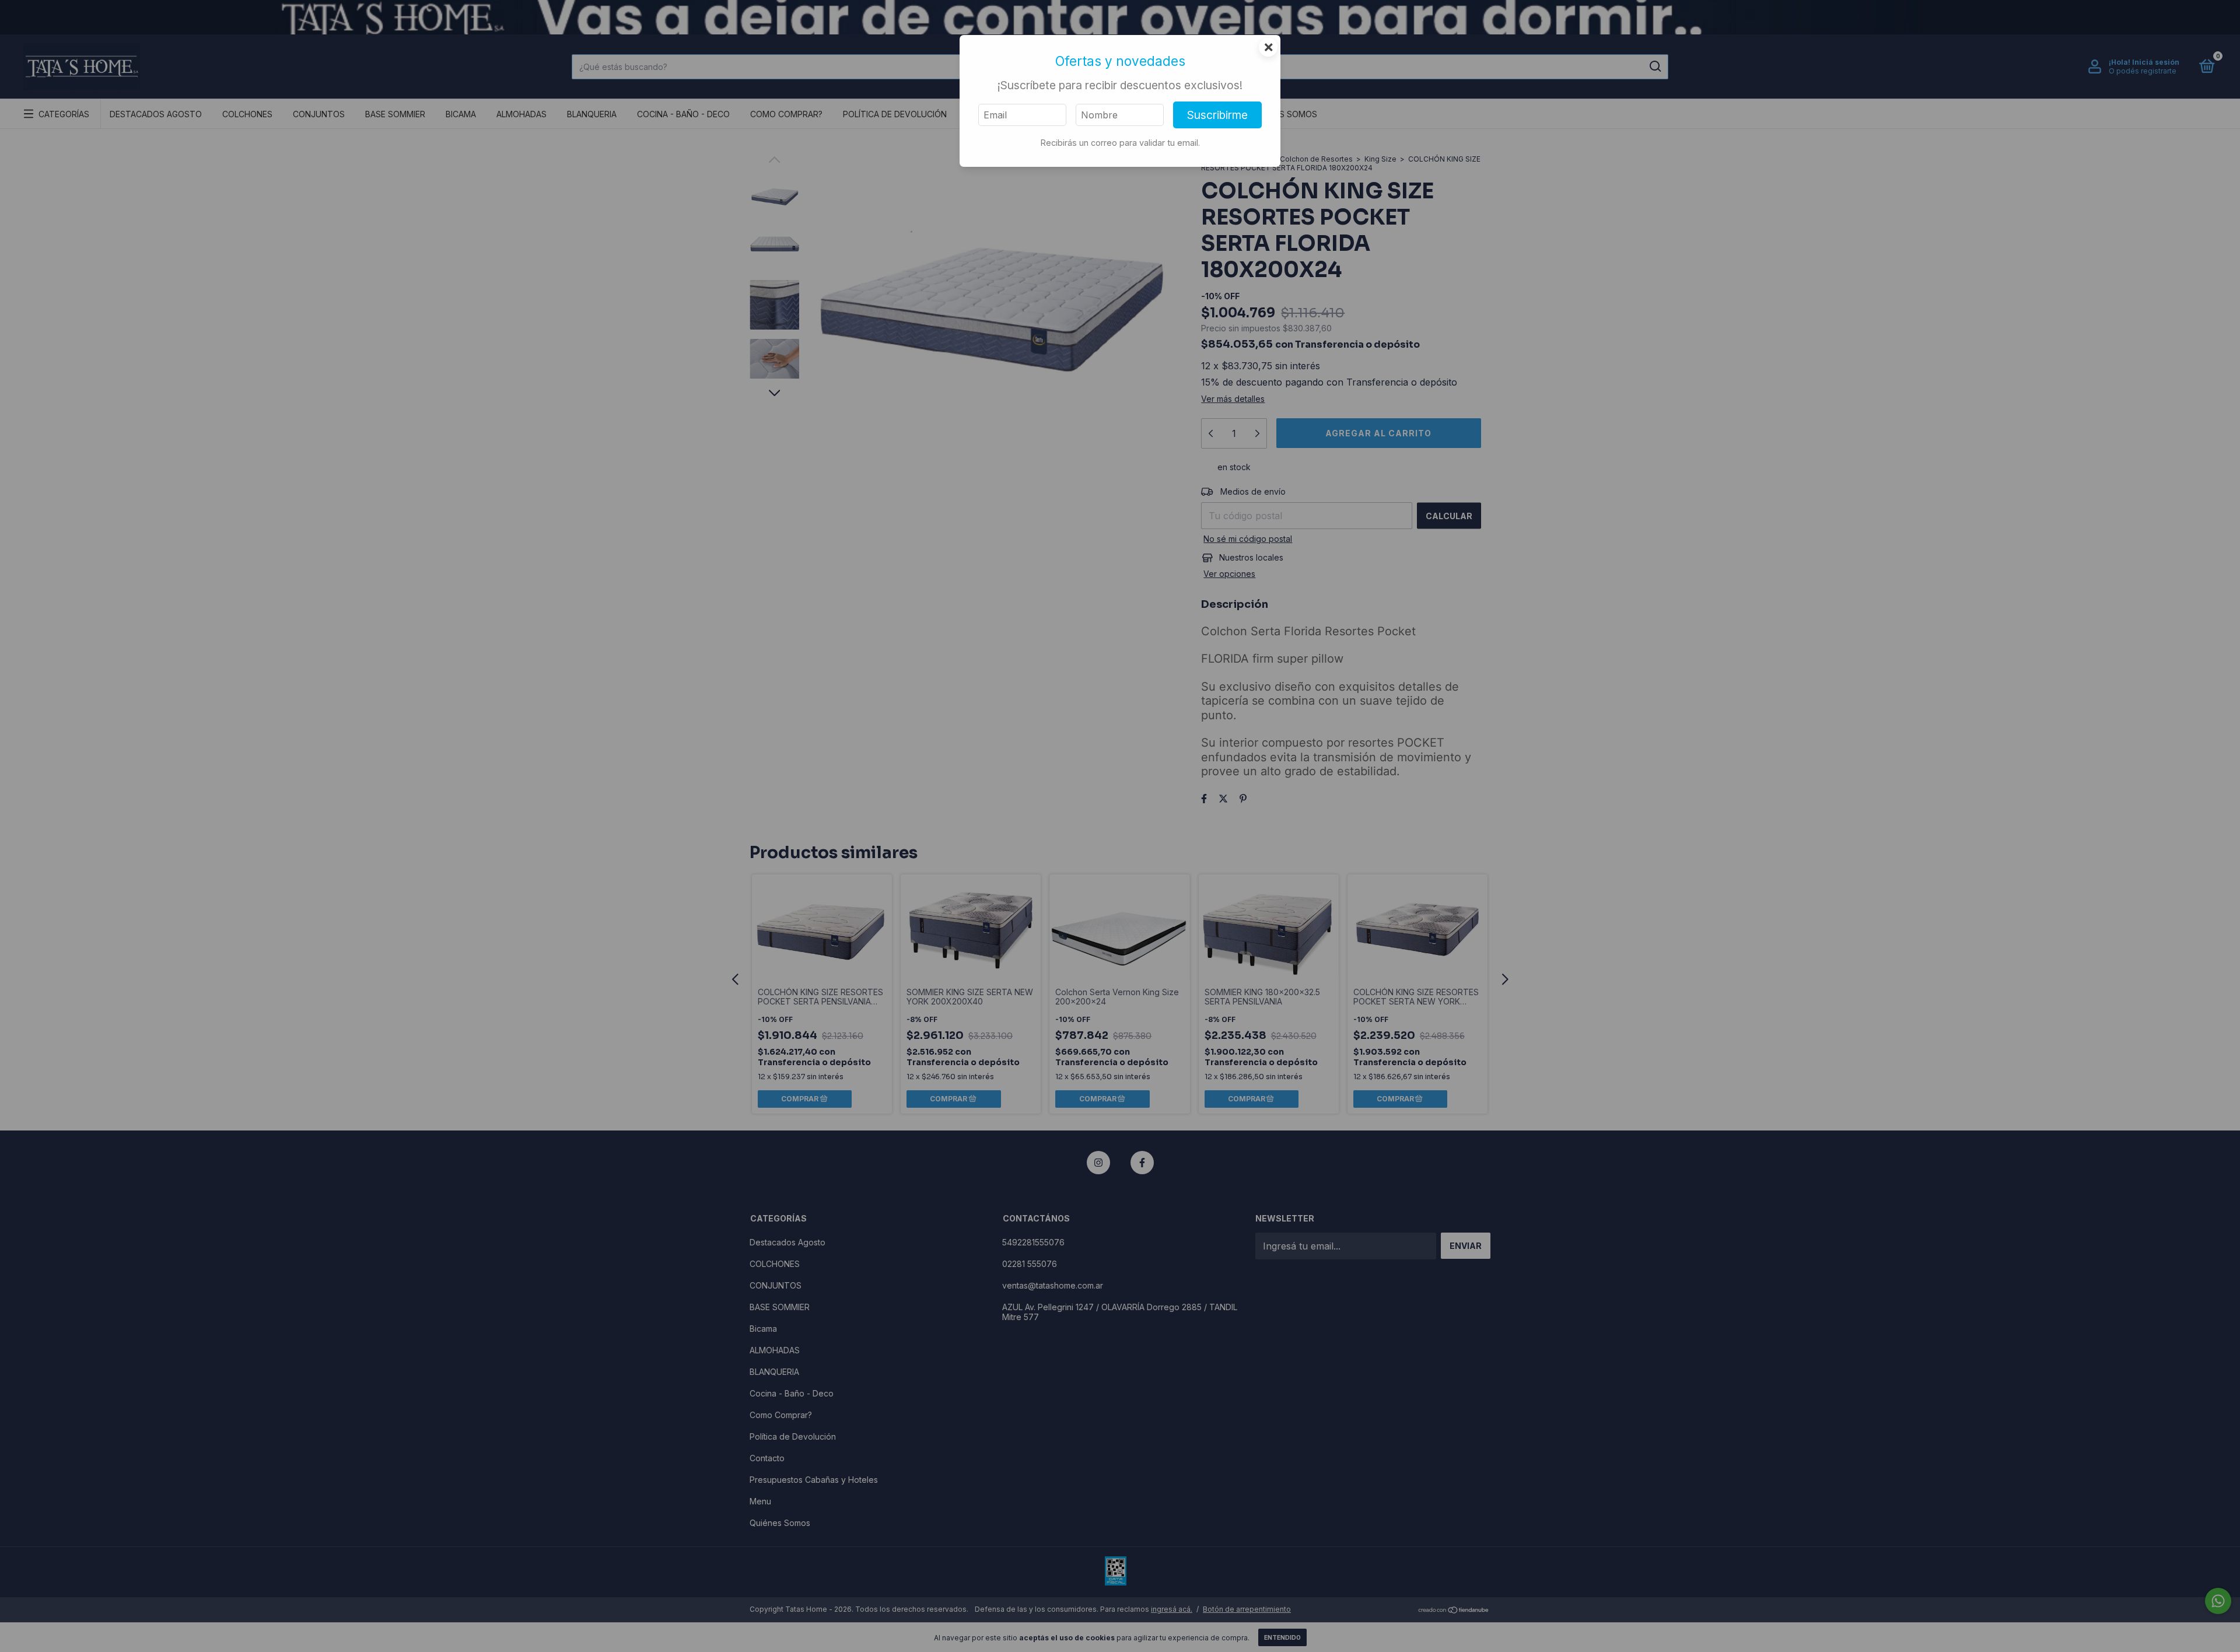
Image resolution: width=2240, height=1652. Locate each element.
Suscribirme (1217, 115)
